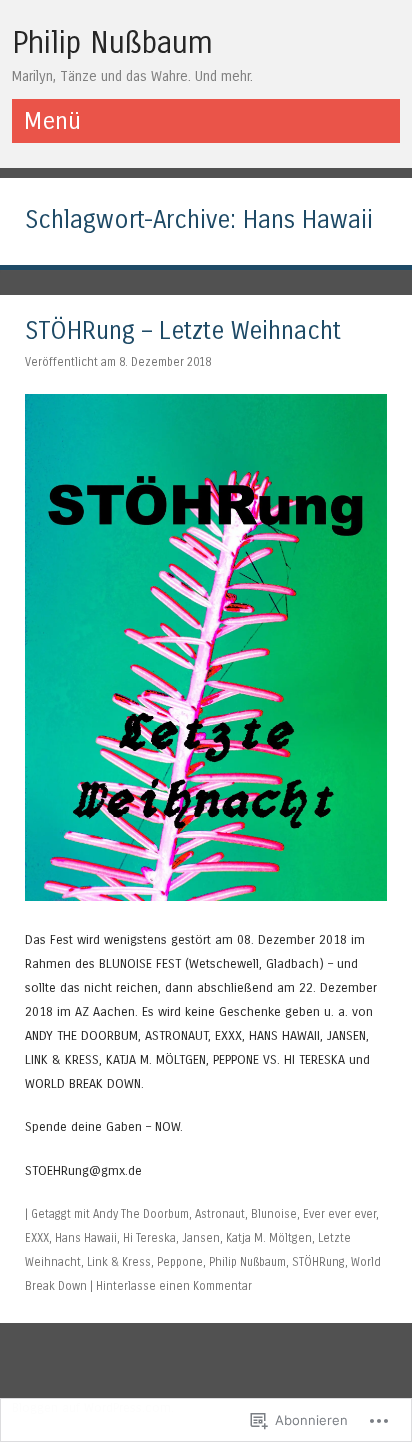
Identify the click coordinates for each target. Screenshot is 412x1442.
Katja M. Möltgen (269, 1238)
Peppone (180, 1262)
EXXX (37, 1238)
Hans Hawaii (86, 1238)
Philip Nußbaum (112, 43)
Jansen (201, 1238)
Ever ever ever (339, 1214)
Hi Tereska (149, 1238)
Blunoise (274, 1214)
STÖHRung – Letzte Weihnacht (183, 331)
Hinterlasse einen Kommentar (174, 1286)
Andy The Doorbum (141, 1214)
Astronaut (220, 1214)
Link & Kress (119, 1262)
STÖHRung (318, 1262)
